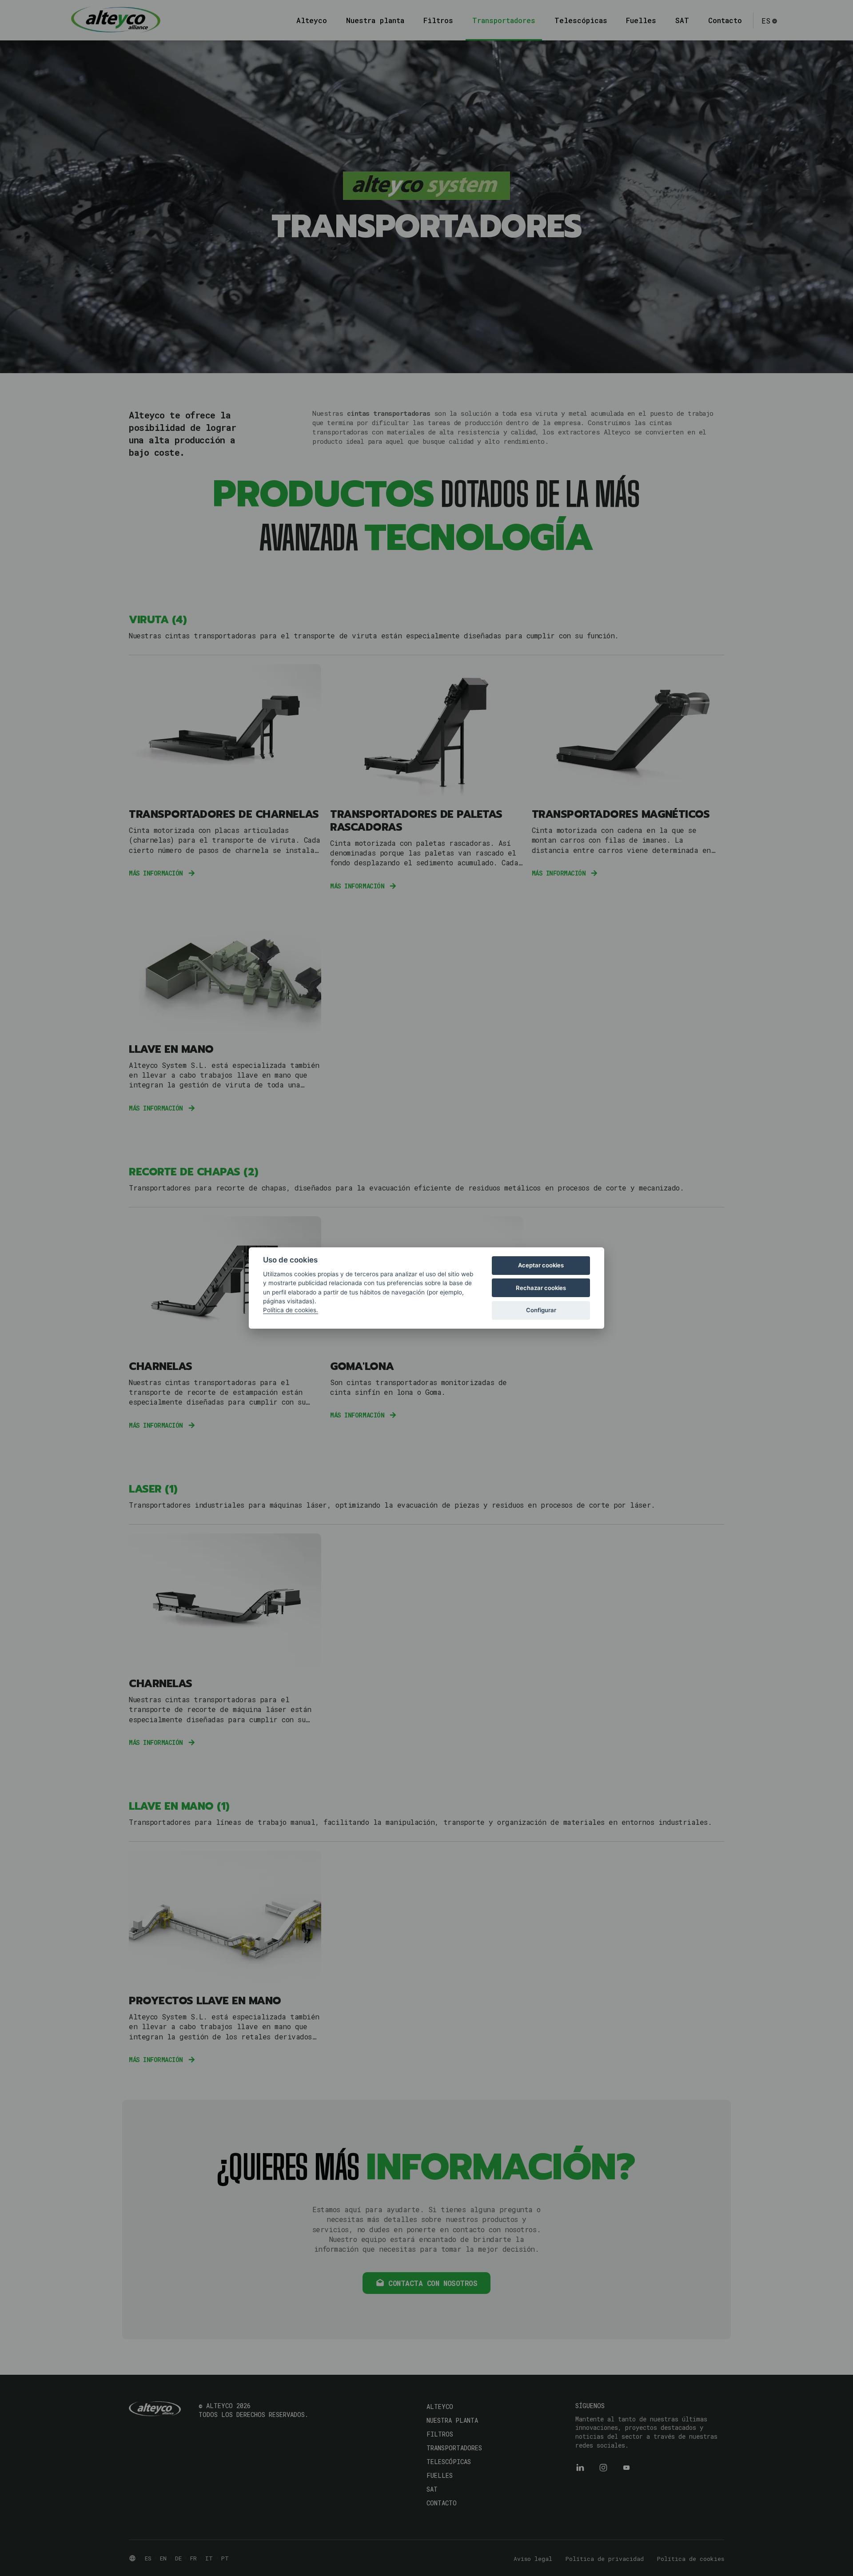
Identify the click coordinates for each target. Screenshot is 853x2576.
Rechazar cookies (541, 1288)
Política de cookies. (291, 1310)
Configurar (541, 1310)
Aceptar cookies (541, 1265)
